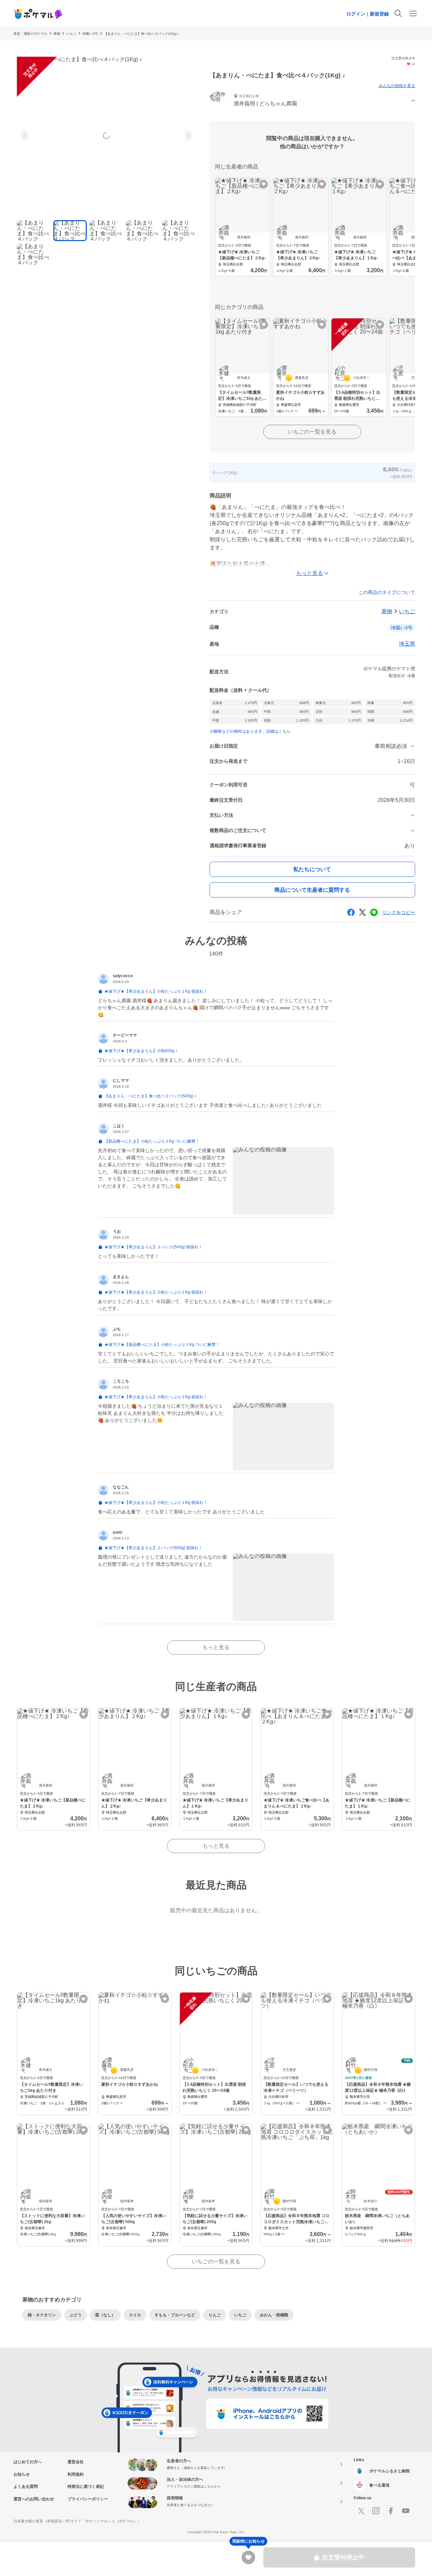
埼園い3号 (90, 34)
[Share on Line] (374, 912)
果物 (57, 34)
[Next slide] (187, 136)
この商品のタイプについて (387, 592)
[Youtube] (406, 2511)
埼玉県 (407, 644)
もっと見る (216, 1647)
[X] (361, 2511)
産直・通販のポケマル (30, 34)
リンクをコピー (399, 912)
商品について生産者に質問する (312, 890)
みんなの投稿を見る (397, 86)
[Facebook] (391, 2511)
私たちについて (312, 869)
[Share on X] (362, 912)
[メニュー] (413, 14)
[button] (312, 101)
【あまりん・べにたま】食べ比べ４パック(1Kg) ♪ (142, 34)
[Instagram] (376, 2511)
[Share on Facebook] (351, 912)
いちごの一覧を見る (312, 432)
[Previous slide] (26, 136)
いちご (71, 34)
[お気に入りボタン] (264, 184)
